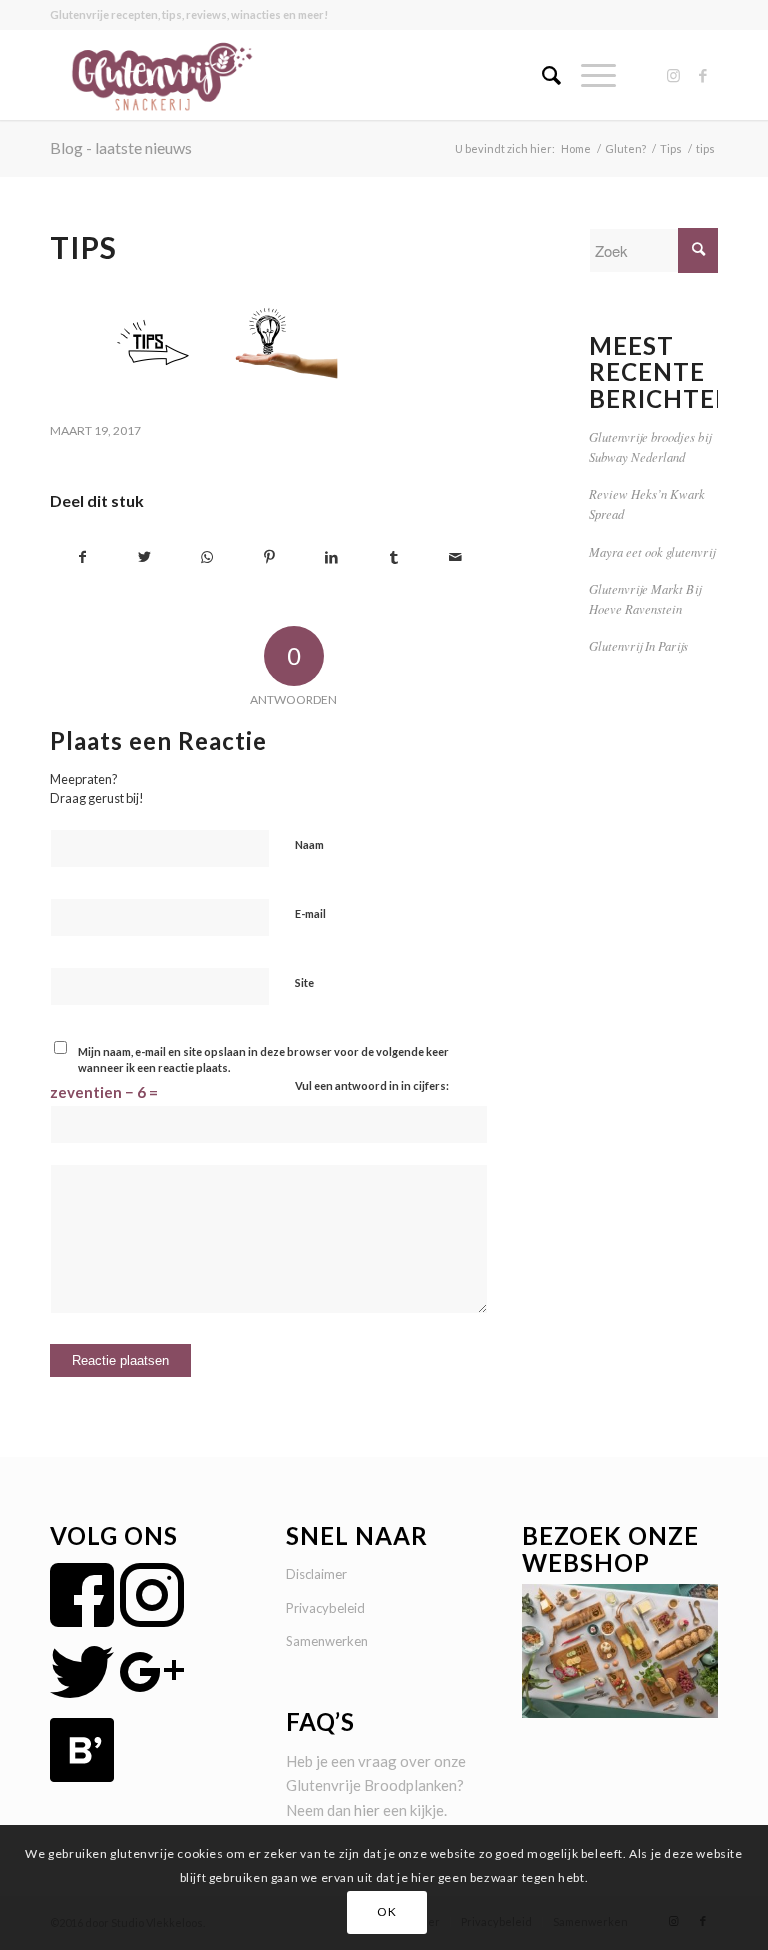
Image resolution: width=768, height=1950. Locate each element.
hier (367, 1810)
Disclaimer (316, 1574)
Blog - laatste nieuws (121, 147)
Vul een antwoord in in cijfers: (372, 1085)
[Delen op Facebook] (82, 557)
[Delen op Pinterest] (269, 557)
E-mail (310, 913)
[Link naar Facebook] (703, 75)
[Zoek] (541, 75)
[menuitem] (541, 75)
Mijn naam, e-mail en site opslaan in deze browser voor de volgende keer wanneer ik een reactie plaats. (263, 1060)
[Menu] (588, 75)
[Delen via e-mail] (455, 557)
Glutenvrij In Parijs (638, 645)
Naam (309, 844)
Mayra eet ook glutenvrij (652, 551)
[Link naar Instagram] (673, 75)
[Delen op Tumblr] (393, 557)
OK (386, 1911)
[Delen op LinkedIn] (331, 557)
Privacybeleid (325, 1608)
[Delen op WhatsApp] (206, 557)
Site (304, 982)
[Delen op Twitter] (144, 557)
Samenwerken (327, 1641)
